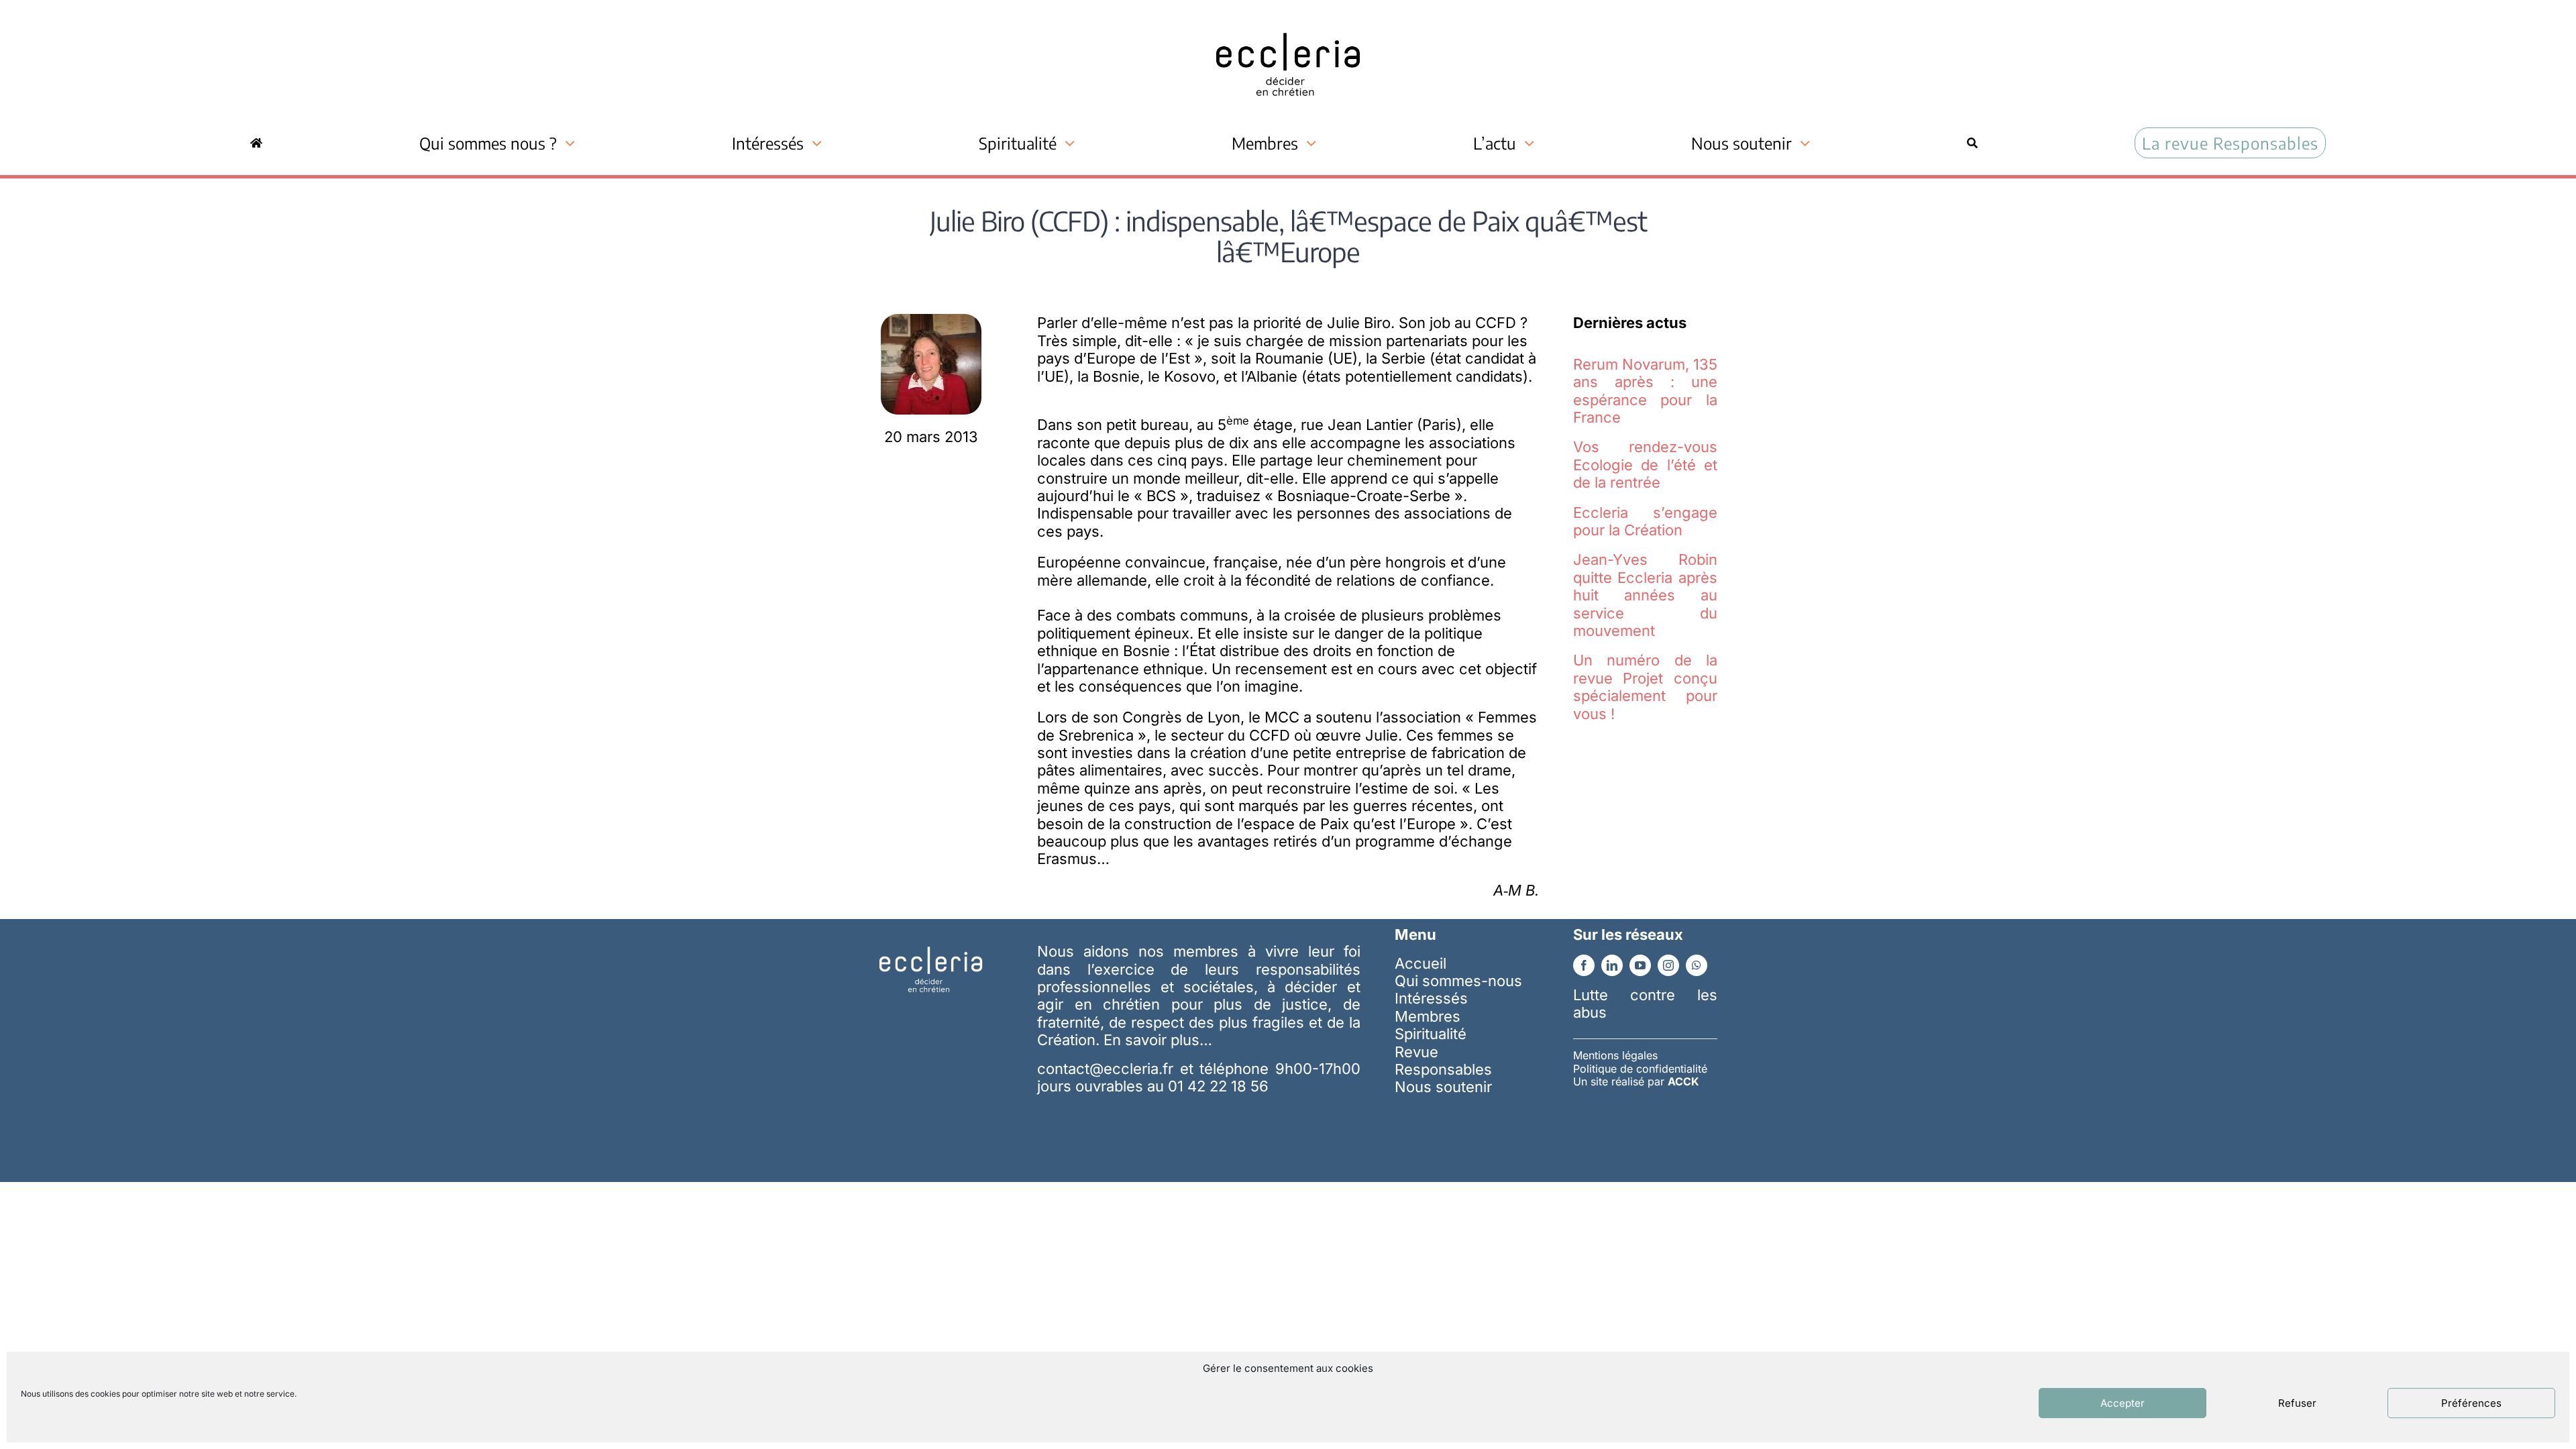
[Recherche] (1972, 143)
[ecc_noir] (1288, 21)
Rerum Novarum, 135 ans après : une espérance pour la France (1645, 391)
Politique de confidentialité (1640, 1069)
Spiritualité (1431, 1034)
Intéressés (1431, 998)
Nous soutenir (1443, 1087)
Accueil (1420, 963)
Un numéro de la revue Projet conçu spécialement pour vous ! (1645, 687)
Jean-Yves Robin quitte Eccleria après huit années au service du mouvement (1645, 595)
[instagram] (1668, 965)
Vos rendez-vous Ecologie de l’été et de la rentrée (1645, 465)
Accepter (2123, 1403)
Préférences (2471, 1403)
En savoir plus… (1158, 1040)
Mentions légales (1615, 1055)
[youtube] (1640, 965)
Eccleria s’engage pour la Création (1645, 521)
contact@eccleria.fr (1108, 1069)
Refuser (2297, 1403)
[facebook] (1584, 965)
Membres (1428, 1016)
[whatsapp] (1697, 965)
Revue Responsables (1443, 1061)
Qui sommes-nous (1458, 981)
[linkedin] (1612, 965)
